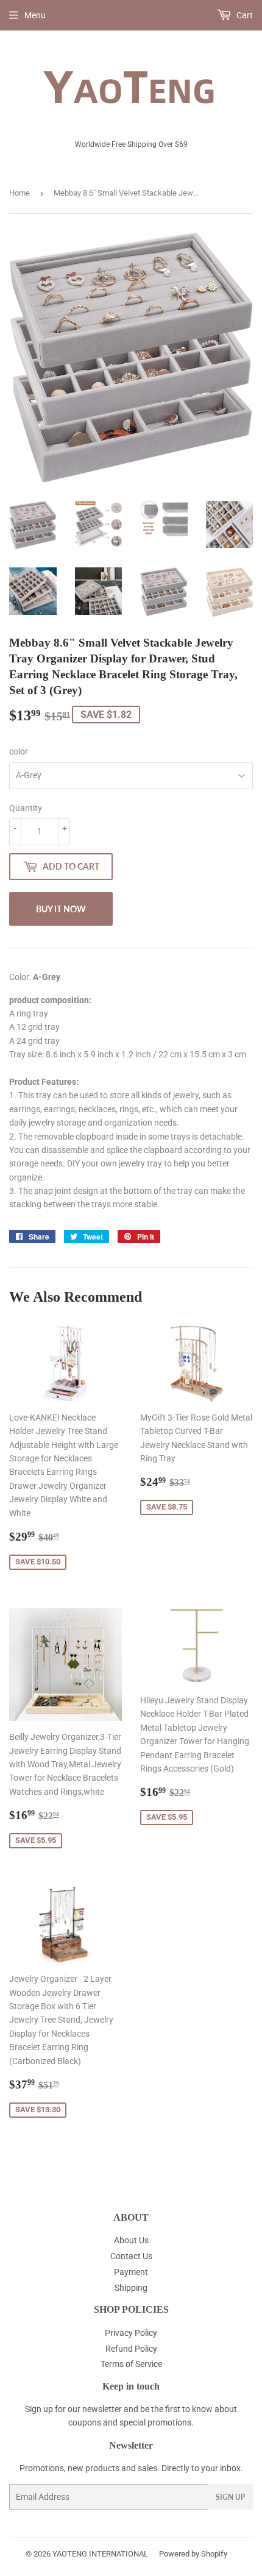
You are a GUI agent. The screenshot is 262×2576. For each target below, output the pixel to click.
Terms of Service (131, 2364)
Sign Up (230, 2497)
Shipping (131, 2288)
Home (19, 193)
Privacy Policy (131, 2333)
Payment (131, 2272)
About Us (131, 2240)
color (19, 751)
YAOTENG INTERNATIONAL (100, 2554)
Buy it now (61, 909)
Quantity (26, 808)
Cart (244, 15)
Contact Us (131, 2256)
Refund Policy (131, 2349)
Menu (35, 15)
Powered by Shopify (193, 2554)
